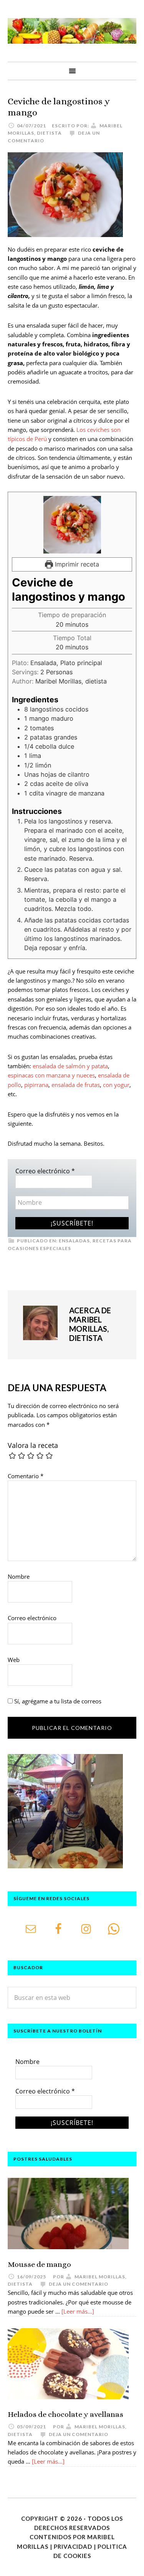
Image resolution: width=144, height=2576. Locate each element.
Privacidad (73, 2546)
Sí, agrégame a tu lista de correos (57, 1701)
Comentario (26, 1476)
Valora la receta (33, 1445)
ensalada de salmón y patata (70, 1066)
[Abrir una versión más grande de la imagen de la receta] (72, 525)
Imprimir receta (76, 564)
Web (14, 1660)
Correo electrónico (45, 1171)
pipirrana (36, 1085)
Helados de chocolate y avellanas (65, 2414)
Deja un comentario (79, 2284)
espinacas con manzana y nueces (51, 1075)
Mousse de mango (39, 2264)
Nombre (19, 1576)
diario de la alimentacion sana (72, 31)
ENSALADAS (74, 1241)
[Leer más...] (78, 2311)
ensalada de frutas (76, 1085)
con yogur (116, 1085)
